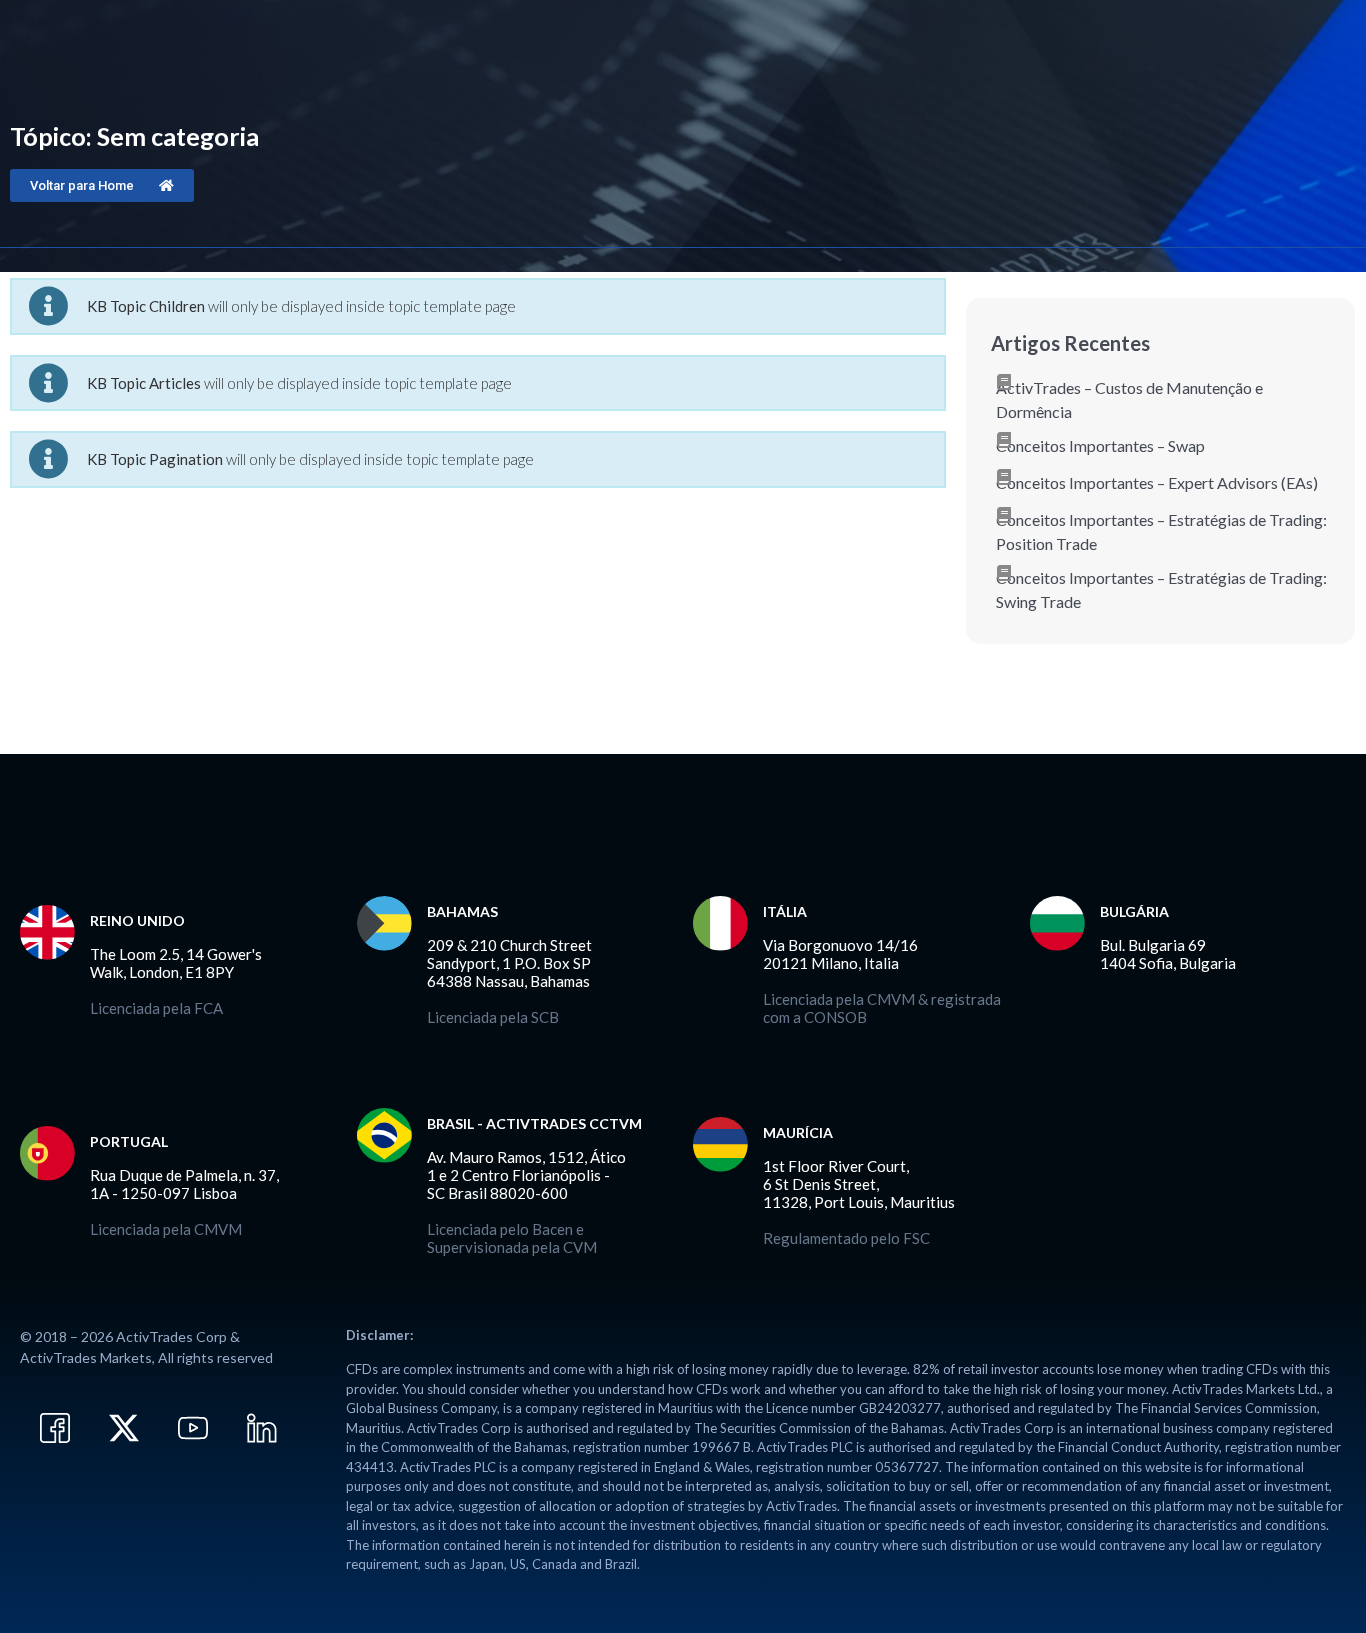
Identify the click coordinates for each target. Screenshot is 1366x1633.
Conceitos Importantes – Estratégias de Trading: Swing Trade (1161, 589)
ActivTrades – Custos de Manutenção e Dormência (1129, 399)
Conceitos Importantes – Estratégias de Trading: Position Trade (1161, 531)
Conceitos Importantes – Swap (1100, 445)
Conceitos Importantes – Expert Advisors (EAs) (1157, 482)
